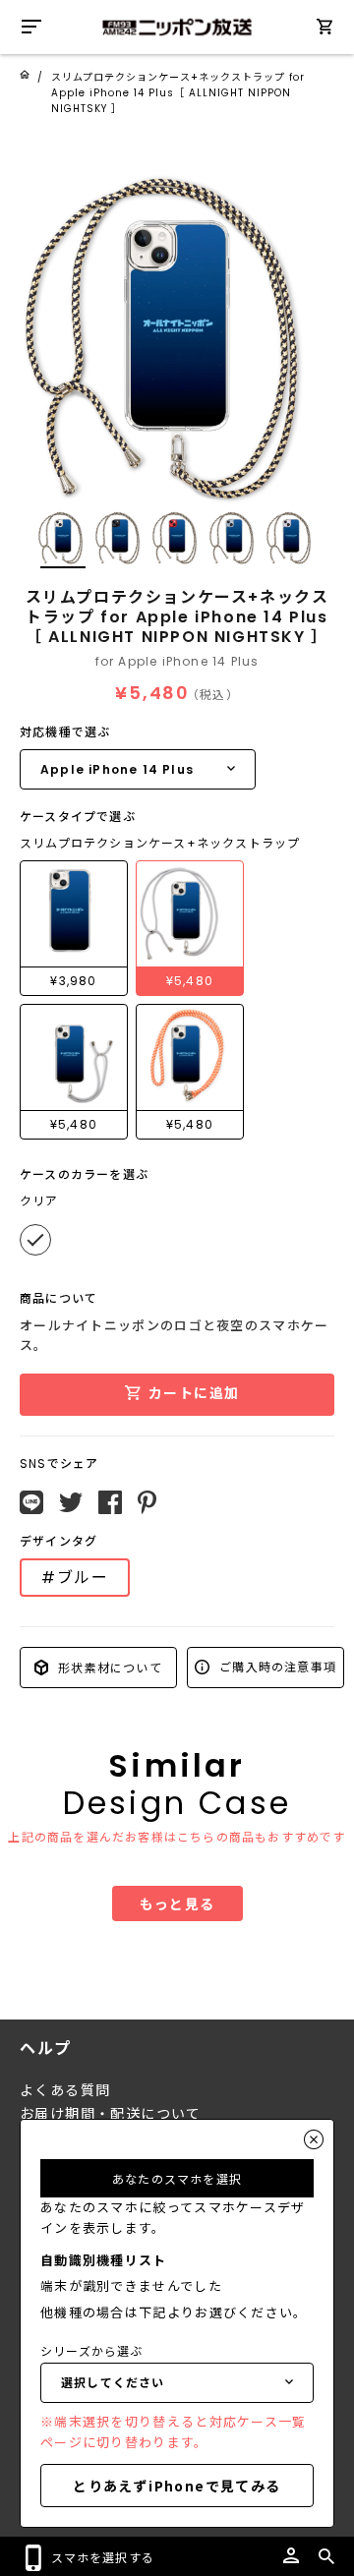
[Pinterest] (147, 1502)
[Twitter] (71, 1502)
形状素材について (108, 1667)
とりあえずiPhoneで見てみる (177, 2486)
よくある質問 (65, 2090)
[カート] (324, 30)
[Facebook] (110, 1502)
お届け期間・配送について (111, 2114)
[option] (177, 325)
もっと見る (177, 1903)
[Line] (31, 1502)
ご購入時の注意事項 (276, 1666)
